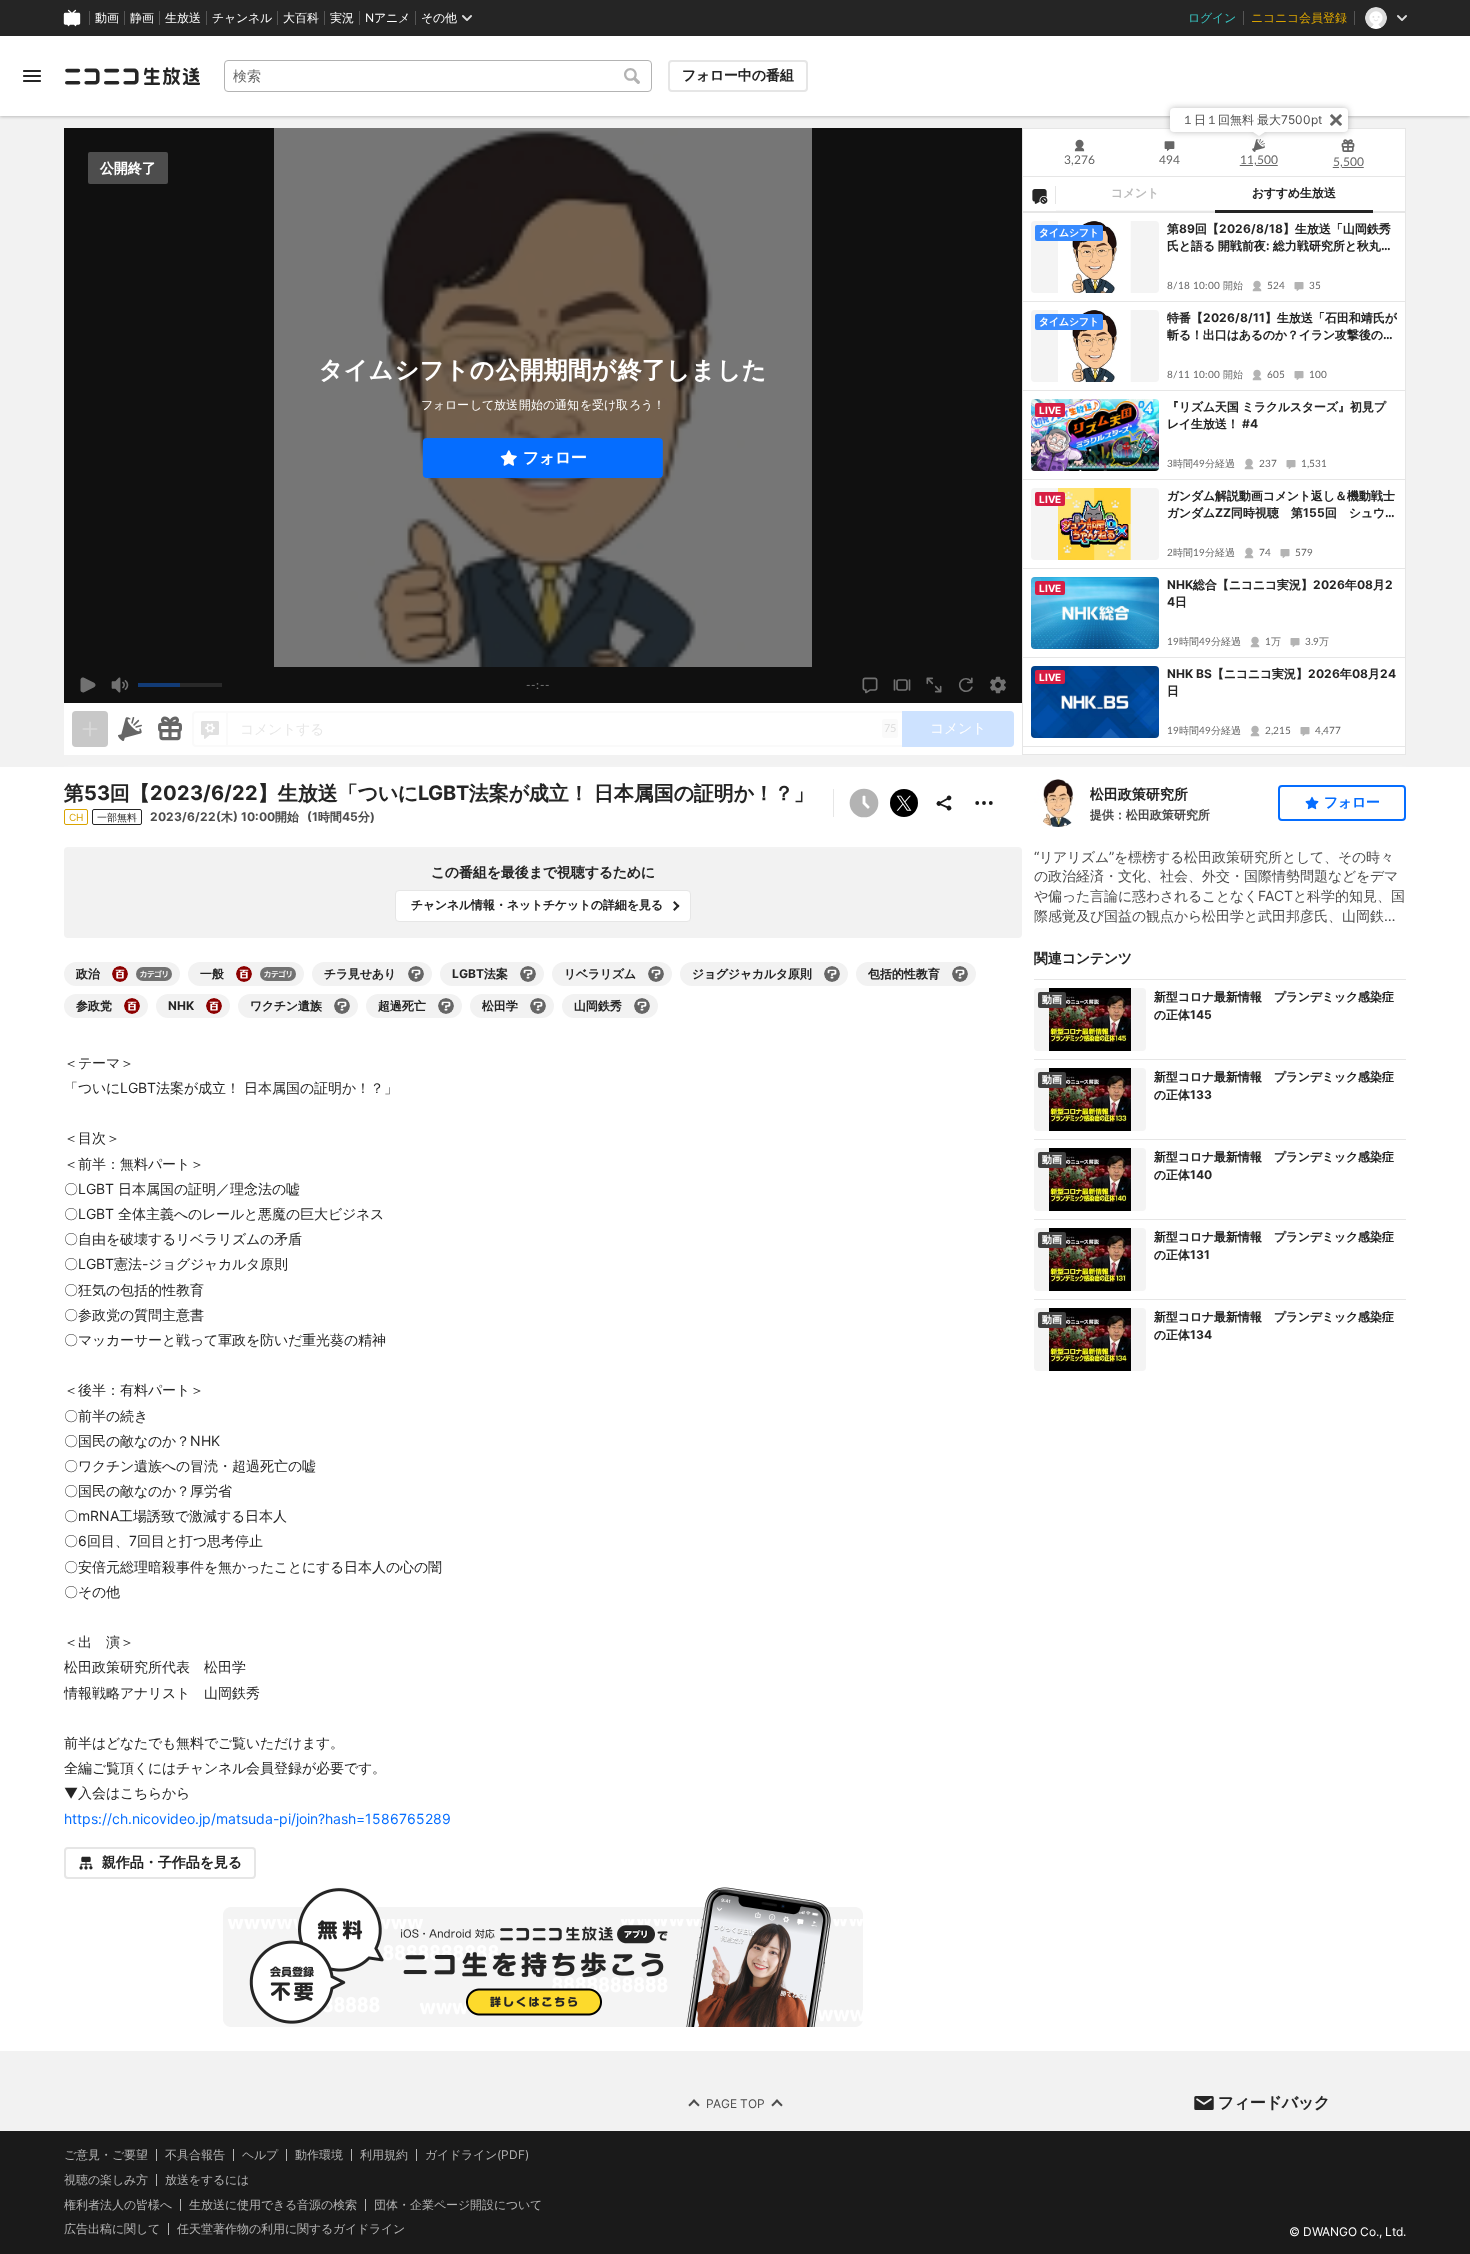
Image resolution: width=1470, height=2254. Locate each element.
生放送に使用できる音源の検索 (273, 2204)
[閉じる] (1336, 120)
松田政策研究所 (1139, 793)
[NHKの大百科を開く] (214, 1006)
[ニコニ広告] (130, 729)
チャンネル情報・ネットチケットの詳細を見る (537, 904)
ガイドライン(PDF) (477, 2155)
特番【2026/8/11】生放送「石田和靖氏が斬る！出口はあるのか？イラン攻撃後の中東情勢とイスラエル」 (1282, 327)
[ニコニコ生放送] (132, 76)
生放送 (183, 18)
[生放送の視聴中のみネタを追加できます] (90, 729)
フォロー (555, 457)
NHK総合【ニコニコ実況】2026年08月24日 (1280, 593)
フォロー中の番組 (738, 75)
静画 (142, 18)
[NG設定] (1039, 195)
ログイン (1212, 18)
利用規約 (384, 2155)
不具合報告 (195, 2155)
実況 (342, 18)
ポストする (904, 803)
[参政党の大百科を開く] (132, 1006)
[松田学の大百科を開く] (538, 1006)
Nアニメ (387, 18)
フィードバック (1274, 2102)
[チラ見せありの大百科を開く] (416, 974)
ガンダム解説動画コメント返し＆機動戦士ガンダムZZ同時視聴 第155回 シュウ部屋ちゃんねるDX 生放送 (1282, 505)
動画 (107, 18)
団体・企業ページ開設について (458, 2204)
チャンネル (242, 18)
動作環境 (319, 2155)
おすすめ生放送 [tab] (1294, 193)
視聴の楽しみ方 (106, 2178)
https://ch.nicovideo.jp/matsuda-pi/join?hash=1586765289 (257, 1818)
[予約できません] (864, 803)
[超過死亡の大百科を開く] (446, 1006)
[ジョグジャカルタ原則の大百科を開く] (832, 974)
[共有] (944, 803)
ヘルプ (260, 2155)
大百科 (301, 18)
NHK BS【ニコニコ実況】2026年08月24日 (1281, 682)
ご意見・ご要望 (106, 2154)
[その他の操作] (984, 803)
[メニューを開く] (32, 76)
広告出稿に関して (112, 2228)
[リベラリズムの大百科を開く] (656, 974)
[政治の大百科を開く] (120, 974)
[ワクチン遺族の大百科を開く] (342, 1006)
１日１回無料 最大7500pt (1252, 119)
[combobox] (438, 76)
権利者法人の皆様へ (118, 2203)
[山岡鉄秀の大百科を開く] (642, 1006)
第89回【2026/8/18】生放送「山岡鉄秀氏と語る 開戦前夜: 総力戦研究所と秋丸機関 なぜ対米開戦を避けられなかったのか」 (1280, 238)
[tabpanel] (1214, 483)
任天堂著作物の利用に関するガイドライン (291, 2229)
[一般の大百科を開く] (244, 974)
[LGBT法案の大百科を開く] (528, 974)
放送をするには (207, 2179)
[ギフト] (170, 729)
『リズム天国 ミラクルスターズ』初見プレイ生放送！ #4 (1276, 415)
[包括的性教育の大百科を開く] (960, 974)
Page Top (735, 2102)
